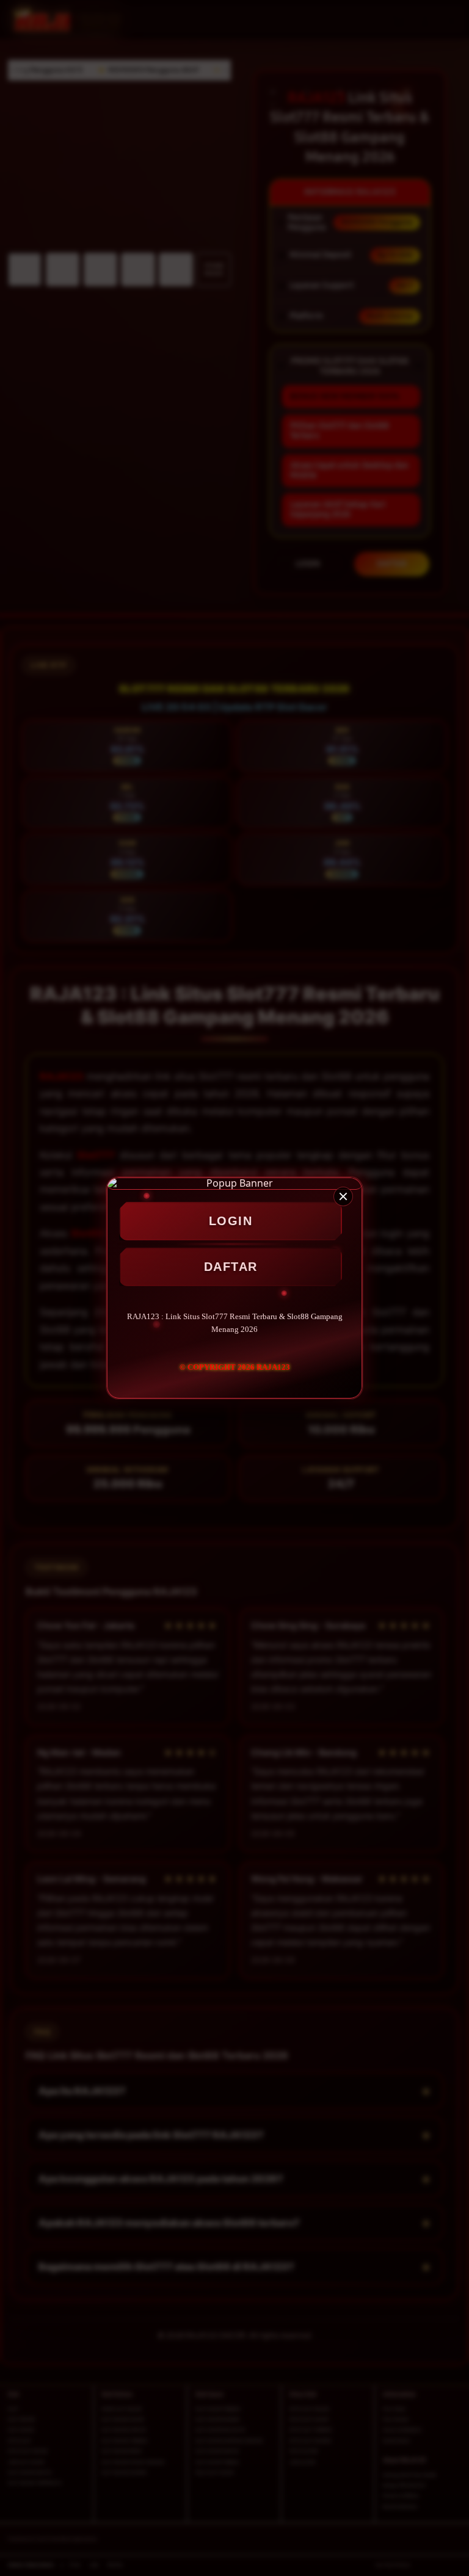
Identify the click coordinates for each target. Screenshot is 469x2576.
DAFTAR (231, 1267)
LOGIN (231, 1221)
